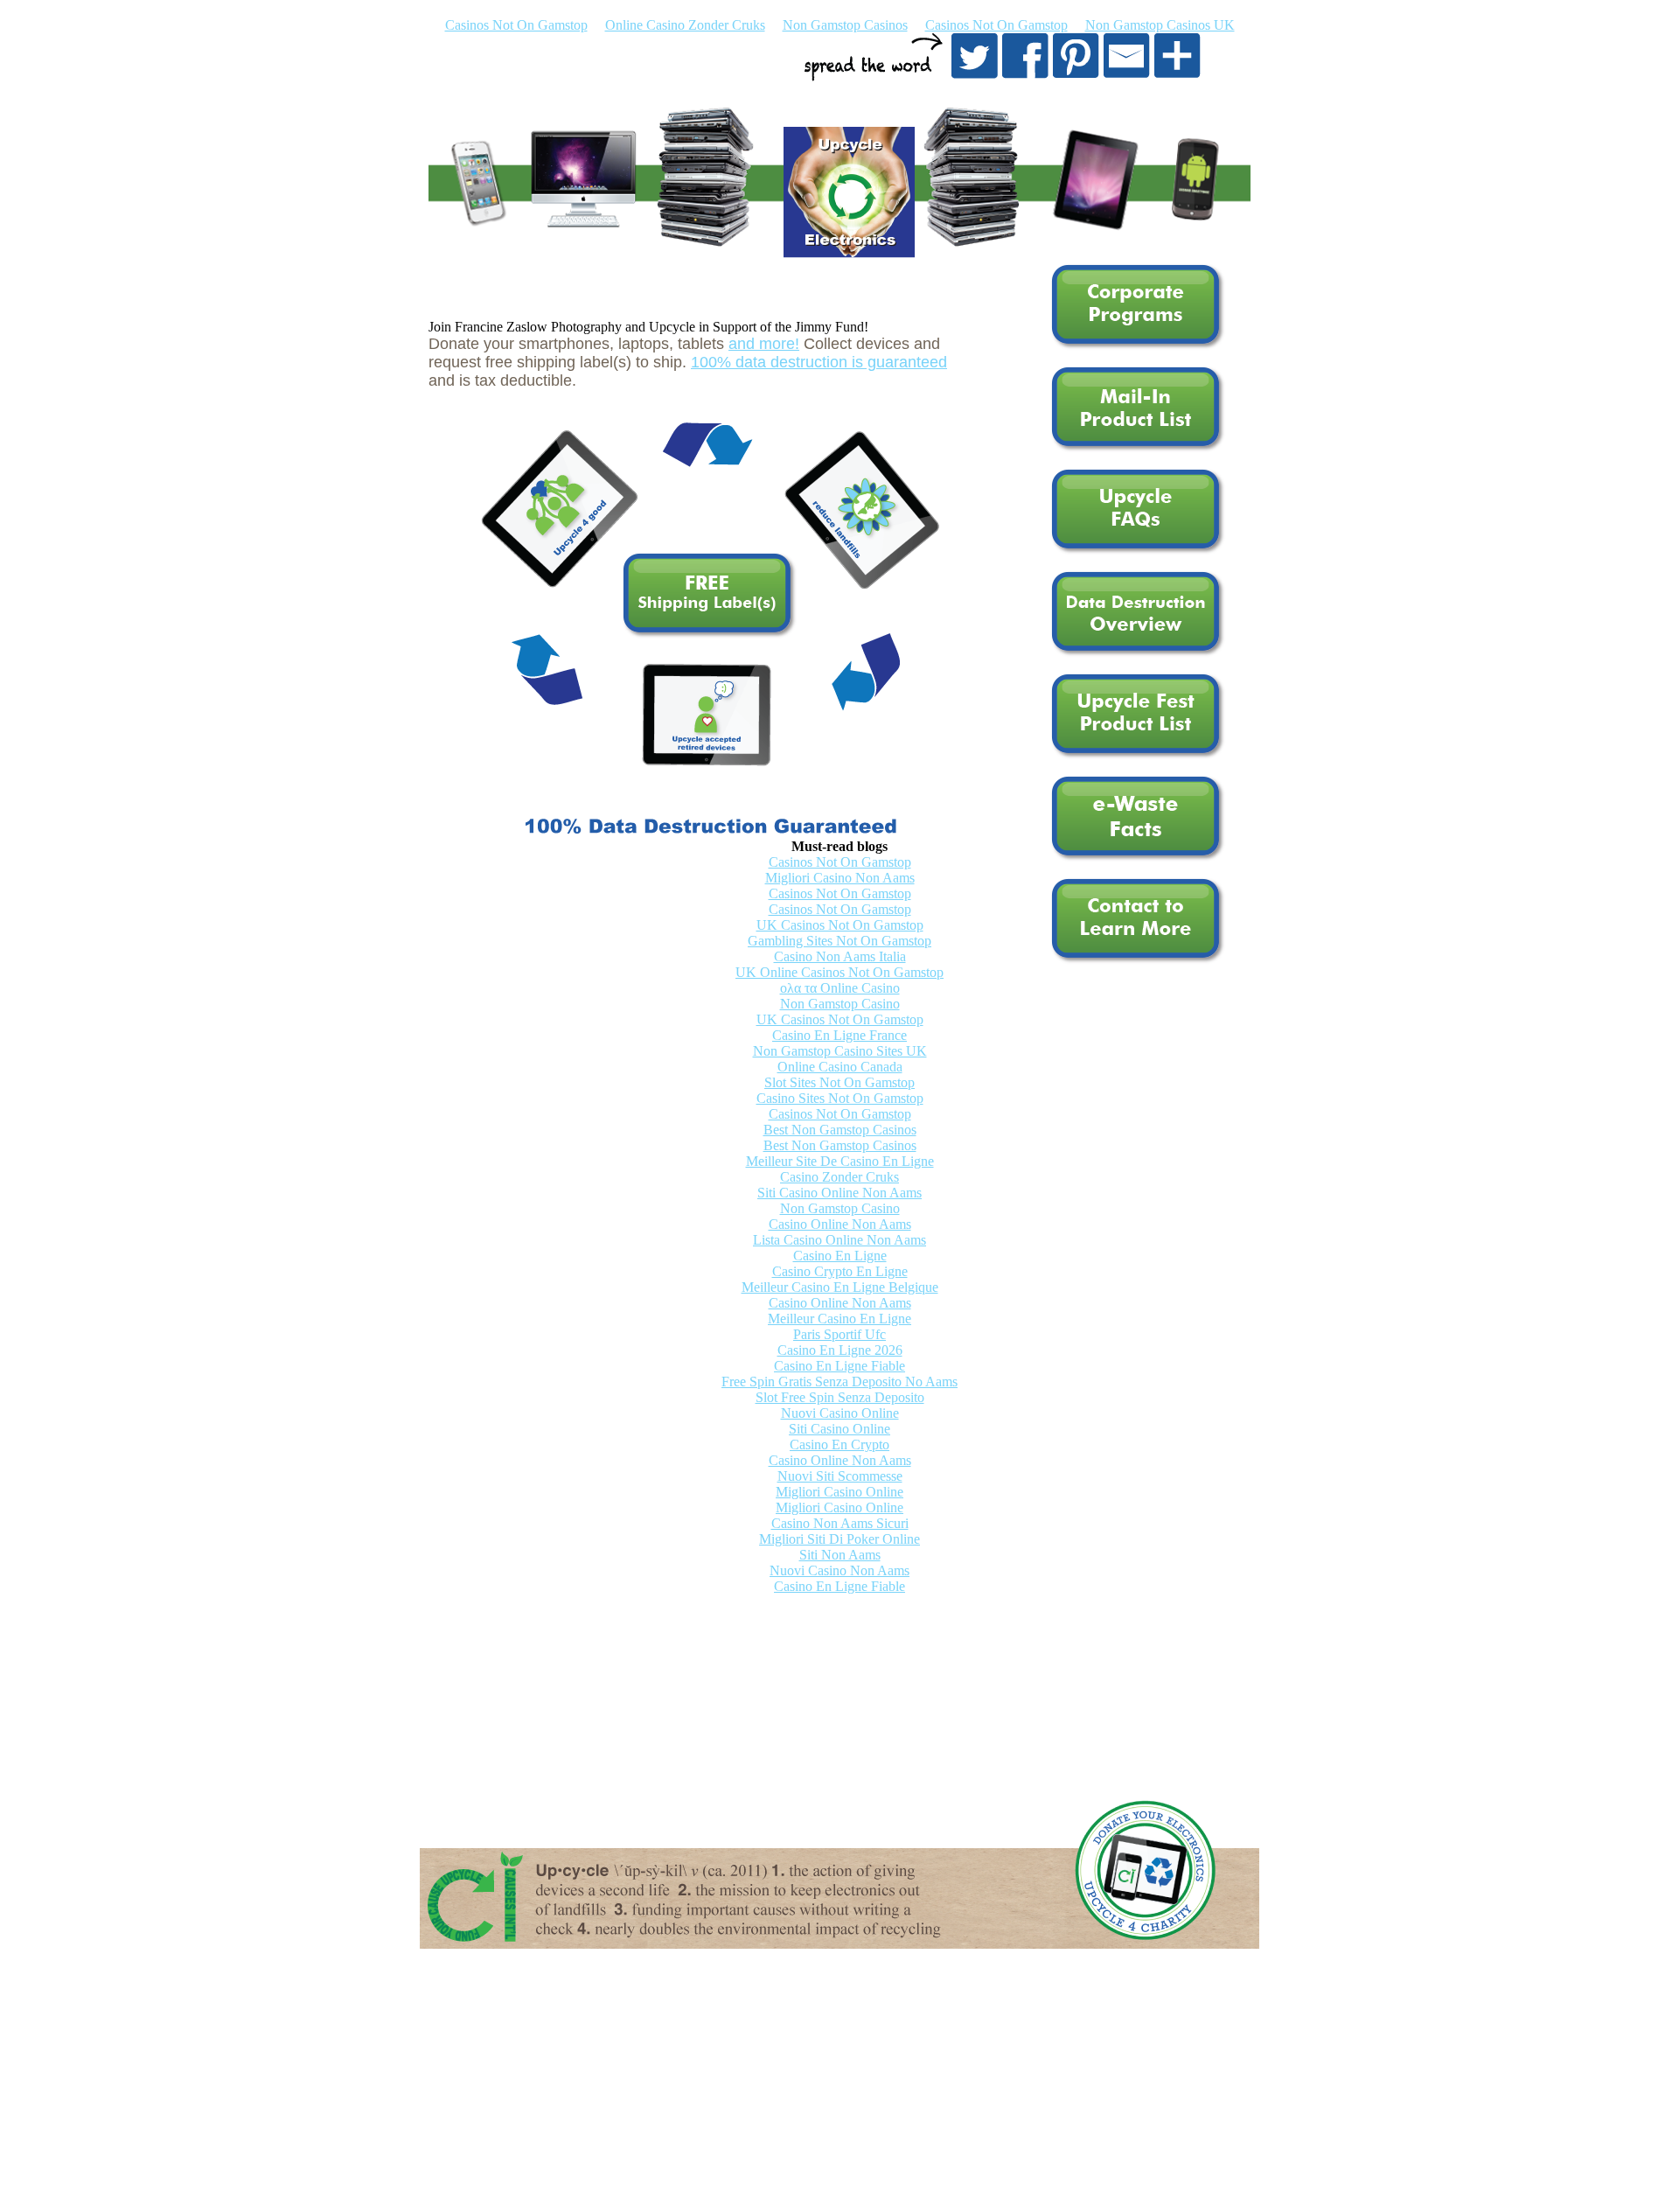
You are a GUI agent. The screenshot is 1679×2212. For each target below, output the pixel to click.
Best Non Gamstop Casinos (840, 1130)
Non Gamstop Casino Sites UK (840, 1051)
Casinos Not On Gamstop (516, 25)
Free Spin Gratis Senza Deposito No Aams (839, 1382)
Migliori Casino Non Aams (840, 878)
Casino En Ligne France (839, 1035)
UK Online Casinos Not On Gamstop (839, 972)
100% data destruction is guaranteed (819, 362)
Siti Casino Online (839, 1429)
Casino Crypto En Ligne (840, 1271)
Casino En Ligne (840, 1256)
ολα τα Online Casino (840, 988)
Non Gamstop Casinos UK (1160, 25)
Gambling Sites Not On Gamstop (839, 941)
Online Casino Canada (840, 1067)
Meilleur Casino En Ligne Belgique (840, 1287)
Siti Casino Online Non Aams (839, 1193)
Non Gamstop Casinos (845, 25)
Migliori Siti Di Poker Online (839, 1539)
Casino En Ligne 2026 (840, 1350)
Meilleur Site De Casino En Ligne (840, 1161)
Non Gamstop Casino (840, 1004)
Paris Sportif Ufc (839, 1334)
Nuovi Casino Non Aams (839, 1570)
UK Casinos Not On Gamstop (840, 925)
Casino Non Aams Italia (840, 956)
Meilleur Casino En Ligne (839, 1319)
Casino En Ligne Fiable (839, 1366)
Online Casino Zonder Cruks (685, 25)
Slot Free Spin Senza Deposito (840, 1397)
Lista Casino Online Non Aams (839, 1240)
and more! (764, 344)
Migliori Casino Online (839, 1492)
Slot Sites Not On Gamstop (839, 1082)
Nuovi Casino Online (840, 1413)
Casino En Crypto (839, 1444)
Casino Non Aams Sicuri (840, 1523)
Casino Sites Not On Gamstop (840, 1098)
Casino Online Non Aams (840, 1224)
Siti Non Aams (840, 1555)
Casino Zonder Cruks (839, 1177)
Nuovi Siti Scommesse (840, 1476)
